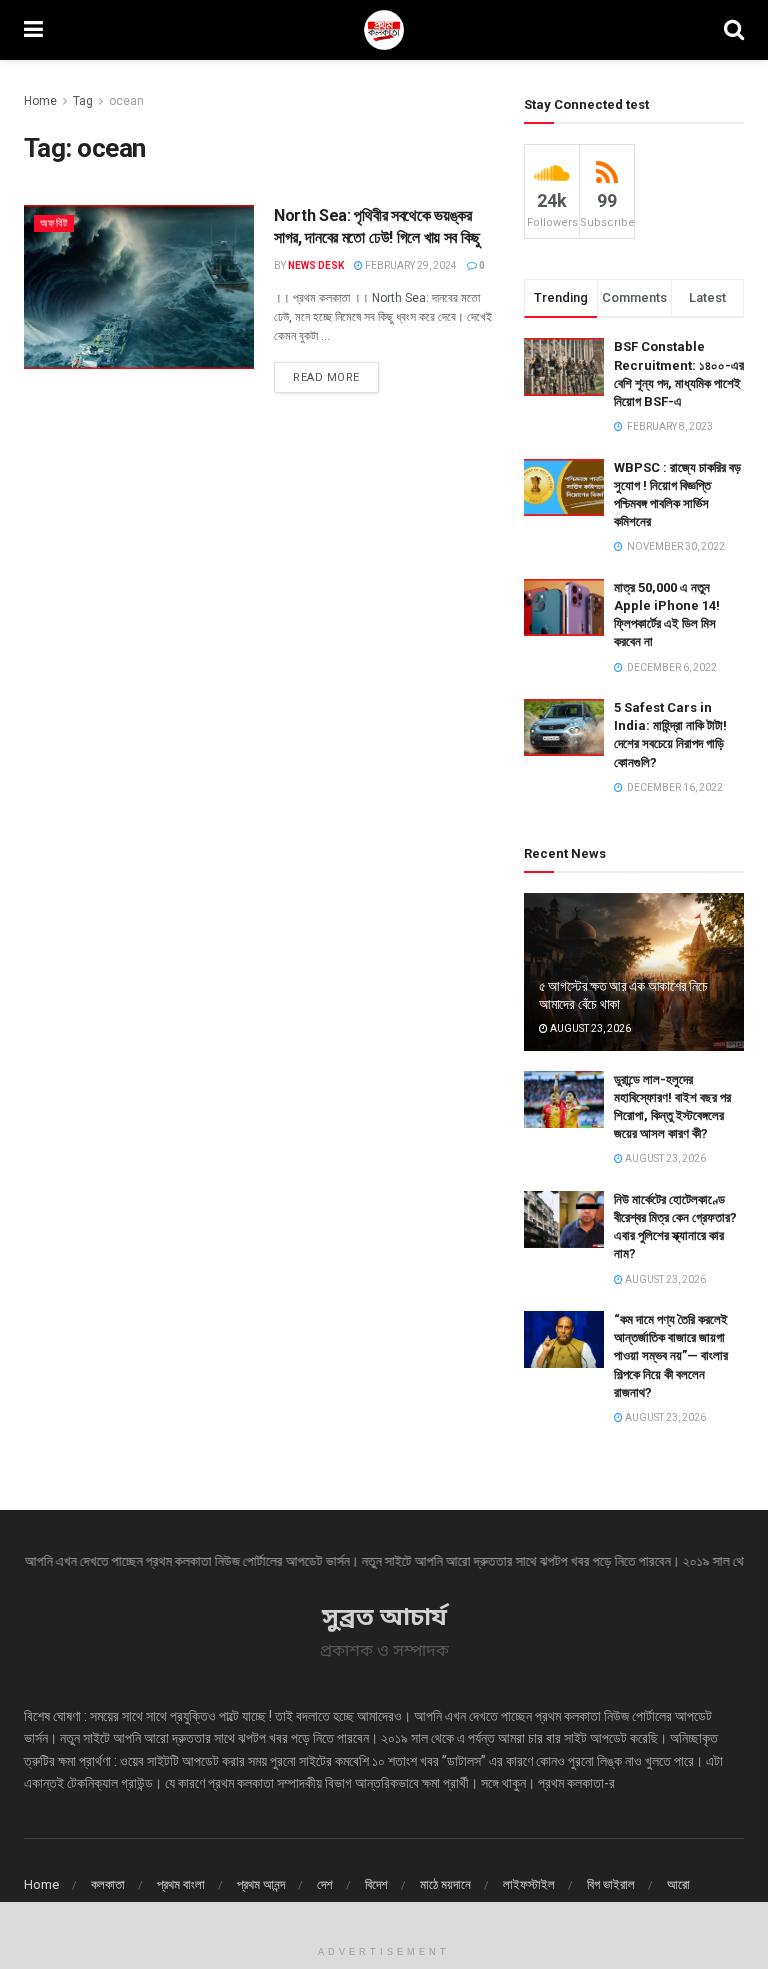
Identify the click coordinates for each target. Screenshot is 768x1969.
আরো (678, 1884)
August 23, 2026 (589, 1028)
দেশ (325, 1884)
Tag (83, 101)
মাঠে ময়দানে (445, 1884)
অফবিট (54, 223)
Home (40, 101)
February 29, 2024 (410, 265)
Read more (326, 377)
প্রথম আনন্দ (261, 1884)
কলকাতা (108, 1884)
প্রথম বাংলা (181, 1884)
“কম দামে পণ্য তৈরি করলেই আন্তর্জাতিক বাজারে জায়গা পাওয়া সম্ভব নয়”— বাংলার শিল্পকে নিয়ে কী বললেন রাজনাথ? (671, 1356)
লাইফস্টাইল (529, 1884)
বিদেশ (376, 1884)
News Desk (316, 265)
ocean (126, 101)
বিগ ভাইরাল (611, 1884)
